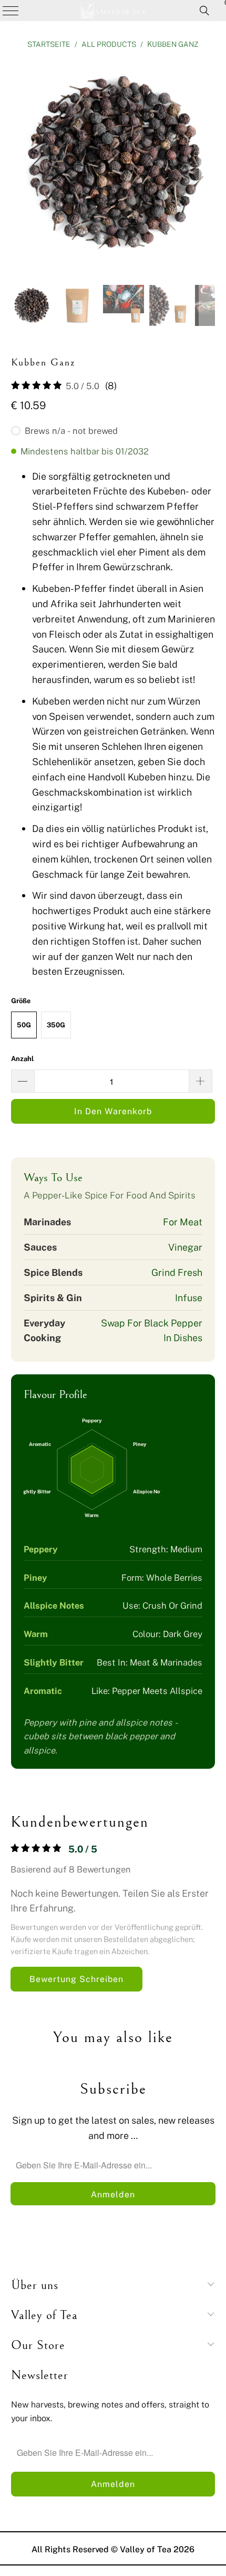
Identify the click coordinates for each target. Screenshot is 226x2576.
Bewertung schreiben (76, 1979)
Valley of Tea (146, 2549)
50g (24, 1025)
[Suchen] (204, 11)
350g (56, 1025)
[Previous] (19, 165)
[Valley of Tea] (113, 11)
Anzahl (22, 1058)
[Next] (207, 165)
